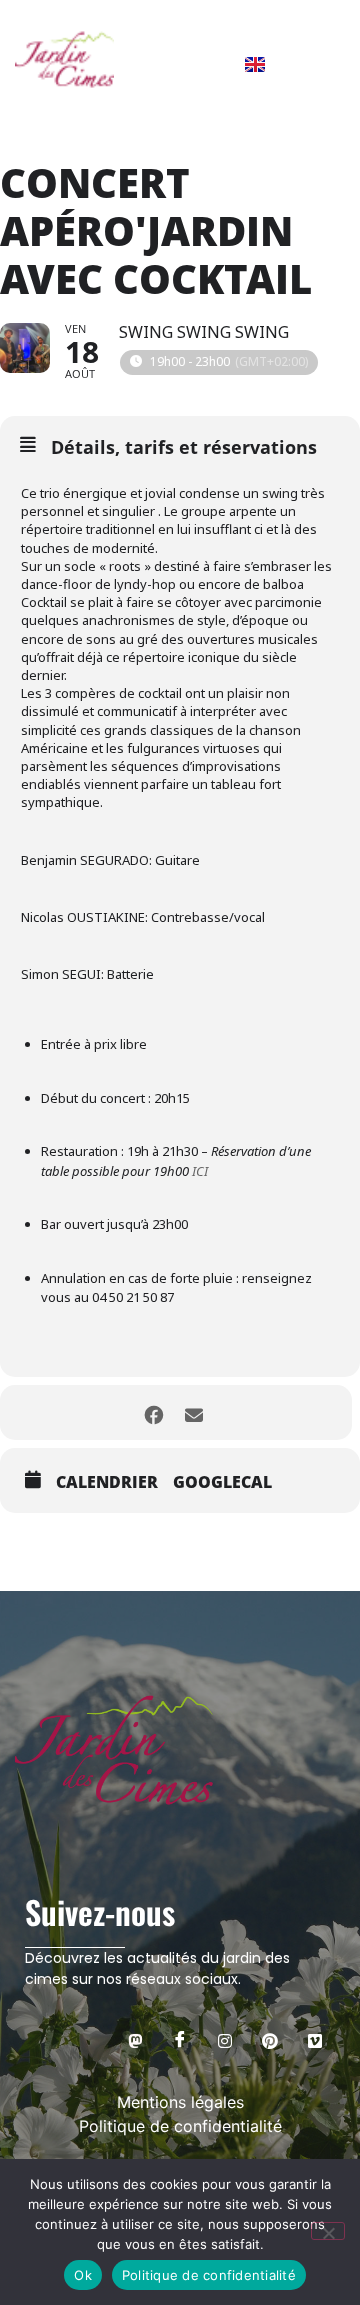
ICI (200, 1171)
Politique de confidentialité (209, 2275)
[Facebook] (180, 2040)
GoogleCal (222, 1482)
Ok (83, 2275)
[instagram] (225, 2040)
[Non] (328, 2231)
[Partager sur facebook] (153, 1412)
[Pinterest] (270, 2040)
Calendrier (107, 1482)
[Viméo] (315, 2040)
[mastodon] (135, 2040)
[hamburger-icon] (320, 62)
